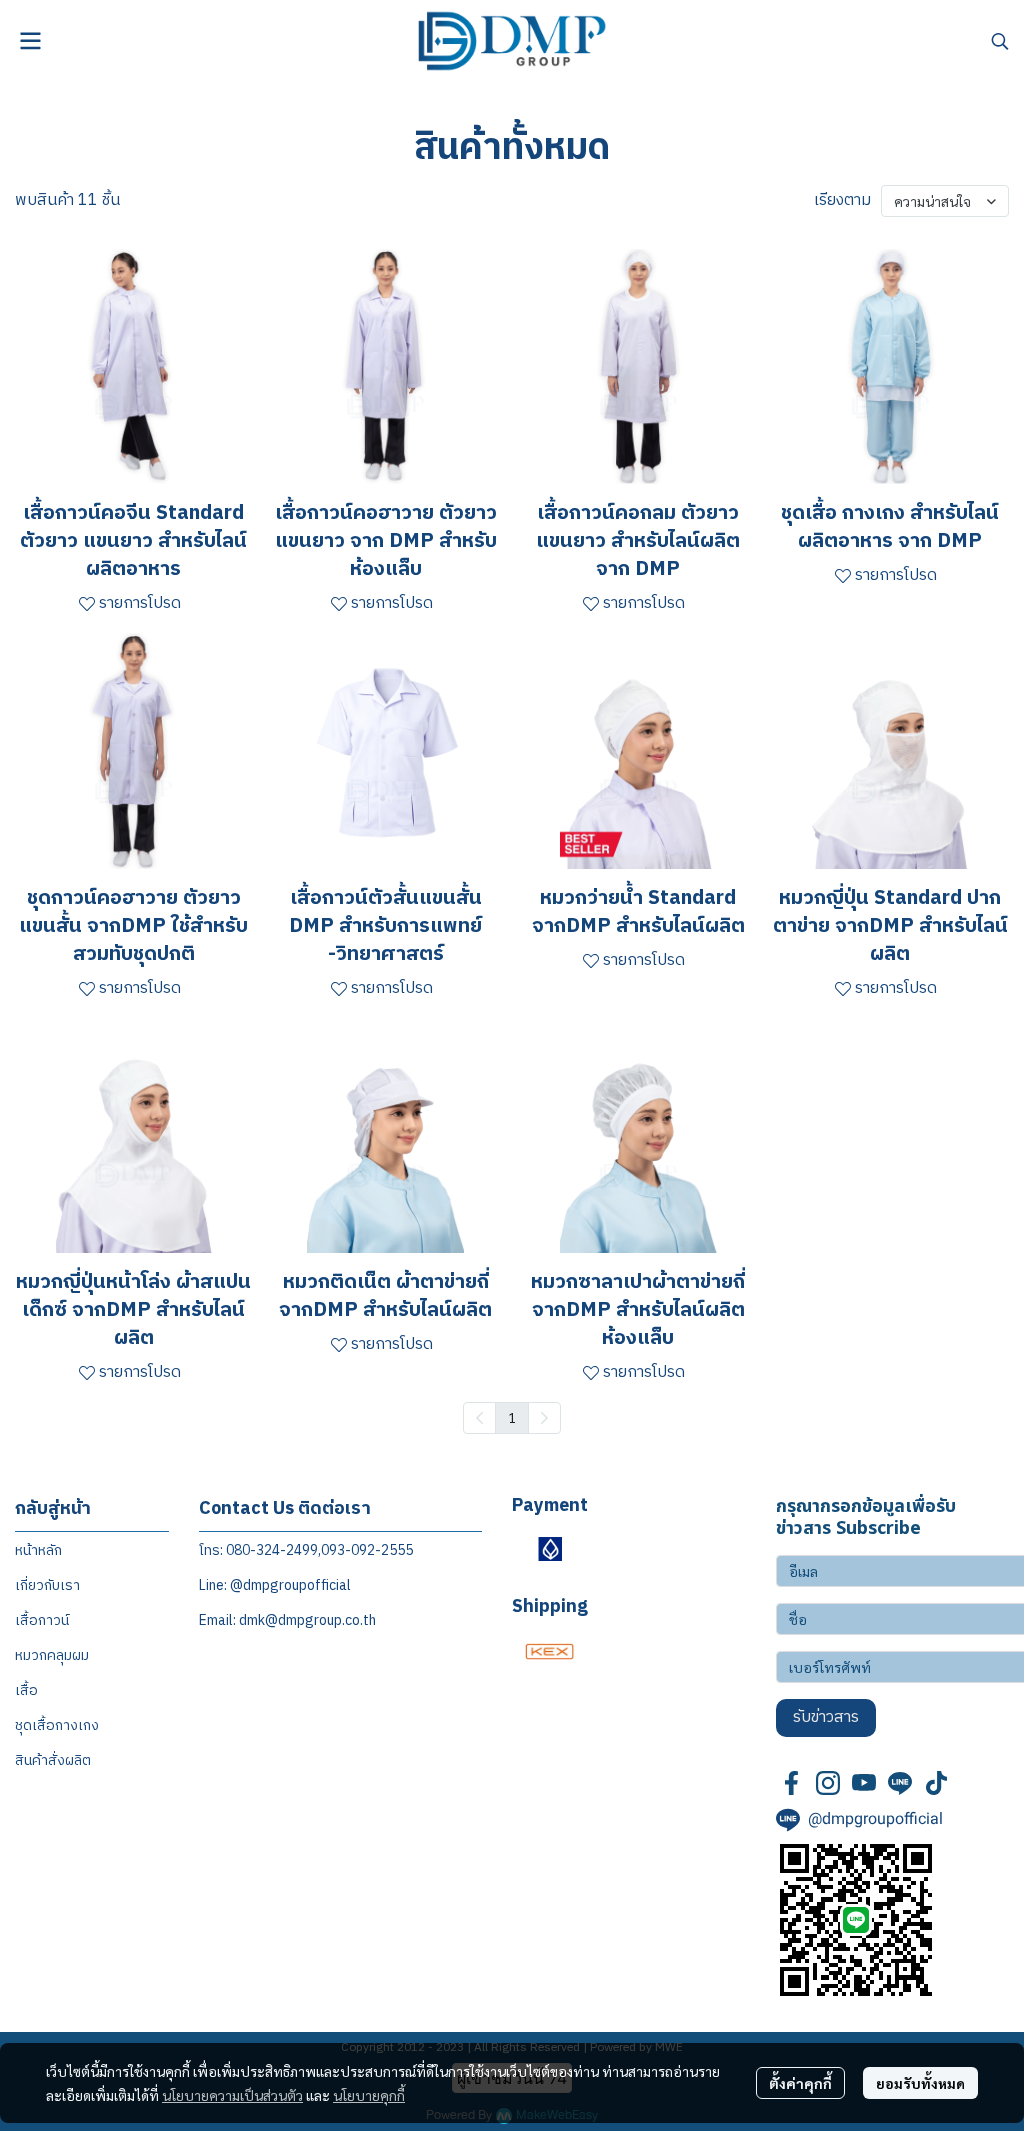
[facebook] (792, 1783)
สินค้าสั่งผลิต (53, 1760)
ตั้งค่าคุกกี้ (800, 2083)
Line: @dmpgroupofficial (275, 1585)
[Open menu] (30, 41)
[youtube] (864, 1783)
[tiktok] (936, 1783)
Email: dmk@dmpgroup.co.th (287, 1620)
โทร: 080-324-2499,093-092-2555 (306, 1550)
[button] (1000, 41)
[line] (900, 1783)
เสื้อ (26, 1690)
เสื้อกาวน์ (42, 1620)
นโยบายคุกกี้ (369, 2095)
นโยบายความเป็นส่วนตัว (232, 2095)
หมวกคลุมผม (52, 1655)
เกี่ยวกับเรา (47, 1585)
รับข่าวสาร (826, 1717)
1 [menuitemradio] (512, 1417)
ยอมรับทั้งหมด (920, 2083)
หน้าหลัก (38, 1550)
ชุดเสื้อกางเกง (57, 1725)
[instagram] (828, 1783)
